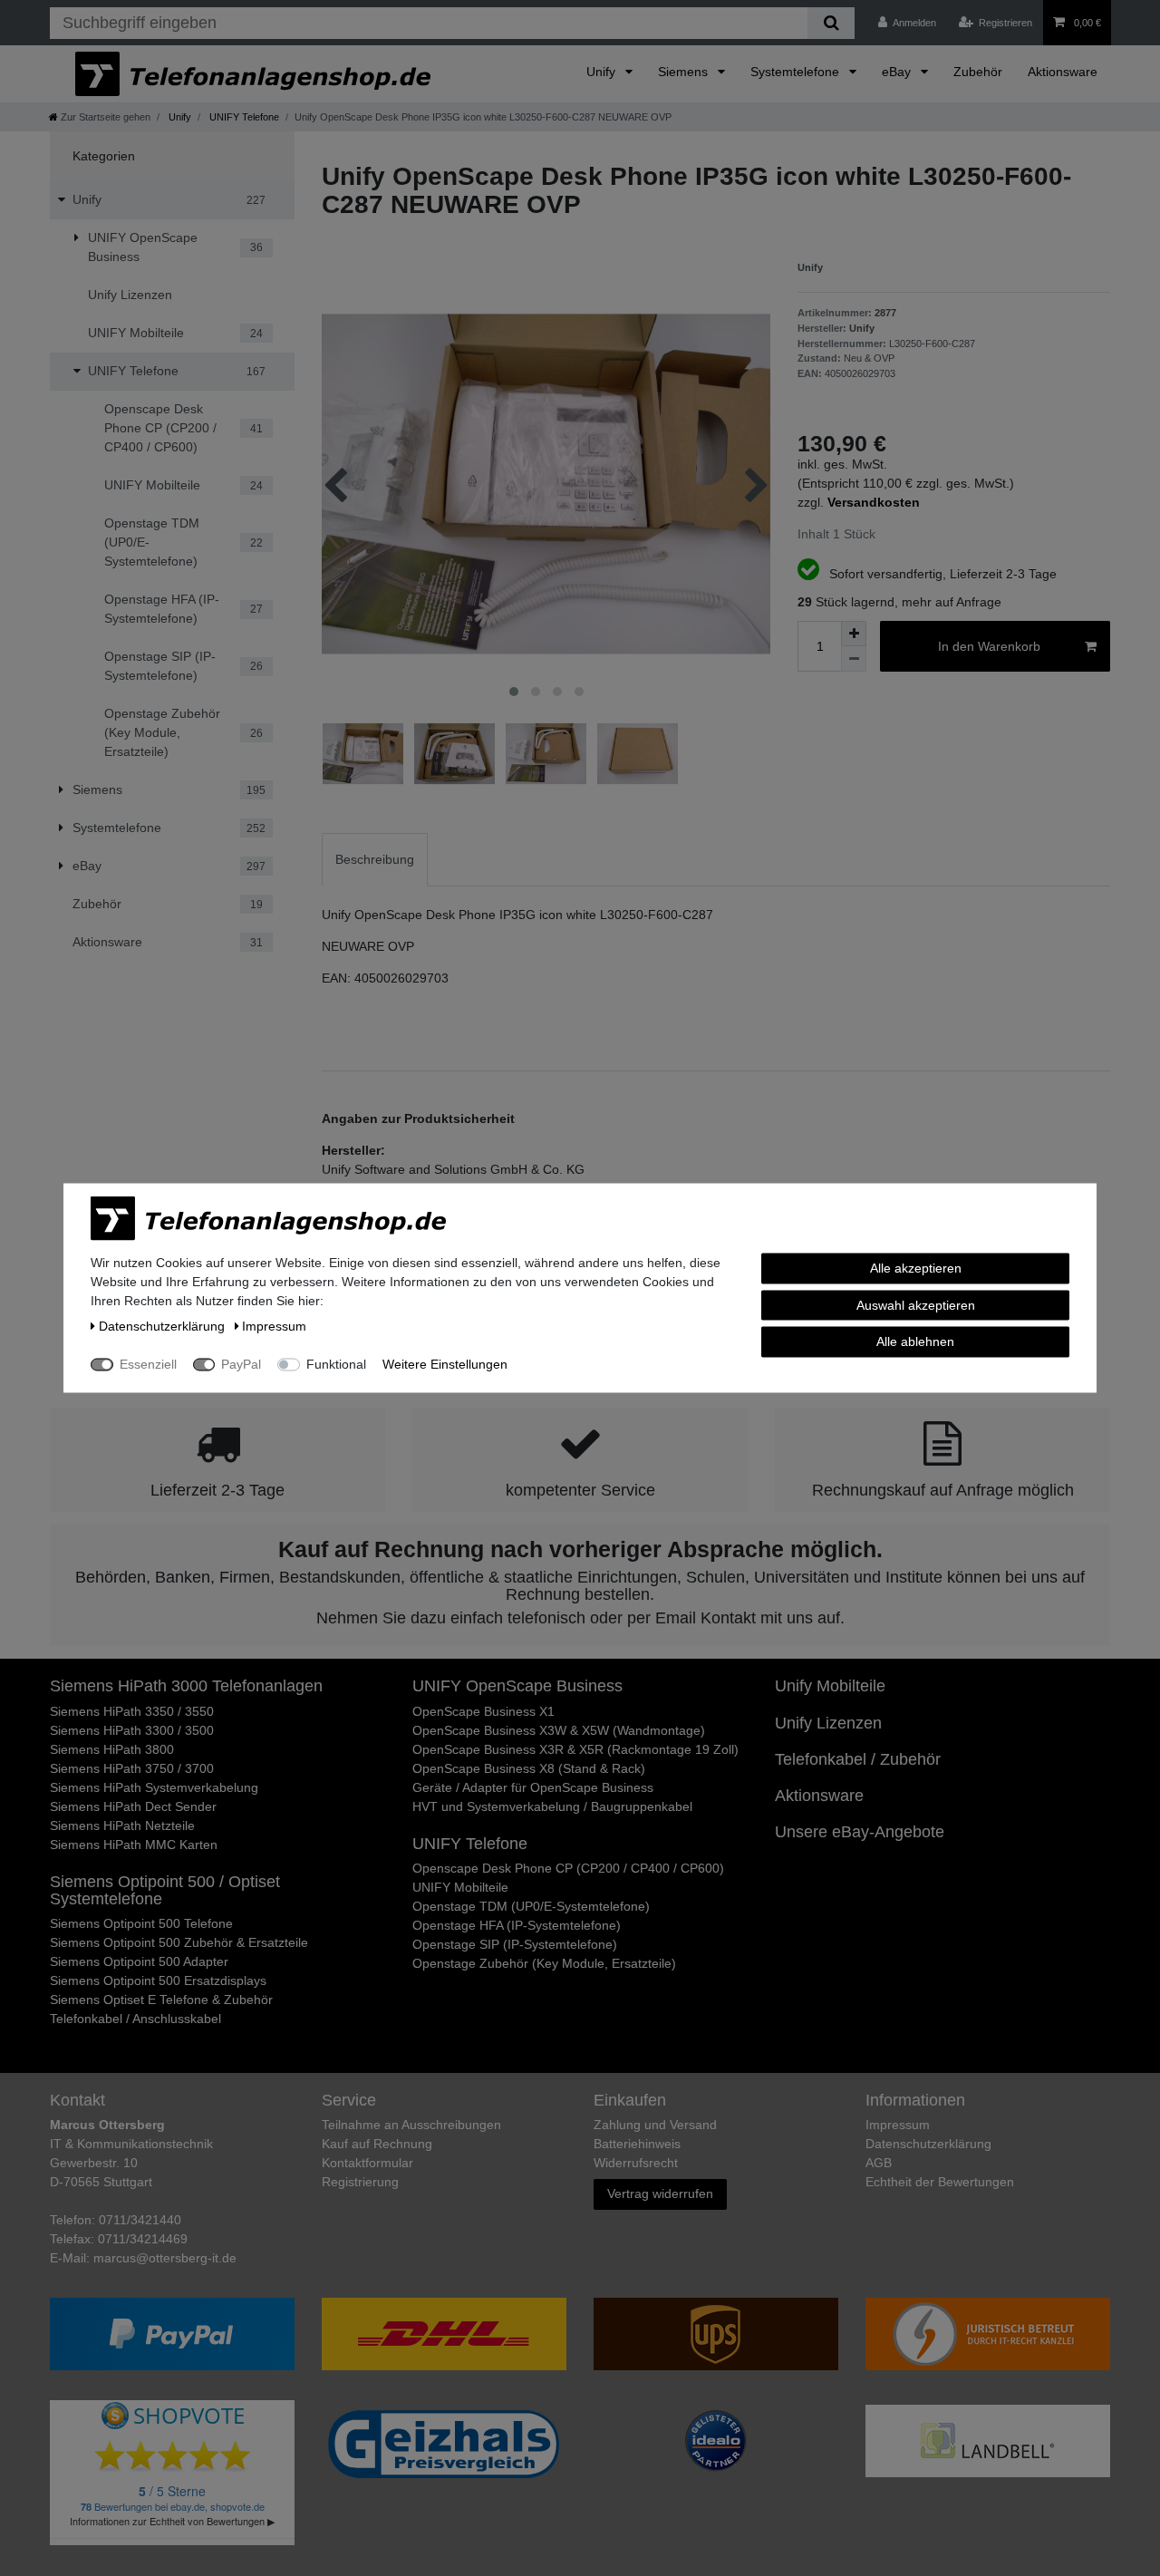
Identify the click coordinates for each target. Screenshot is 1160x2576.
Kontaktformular (367, 2163)
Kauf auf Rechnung (377, 2144)
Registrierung (360, 2182)
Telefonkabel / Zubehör (858, 1759)
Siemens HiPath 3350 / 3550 (132, 1711)
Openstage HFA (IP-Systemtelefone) (517, 1925)
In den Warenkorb (989, 646)
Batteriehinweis (637, 2144)
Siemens (685, 72)
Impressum (898, 2125)
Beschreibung (375, 859)
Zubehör (978, 72)
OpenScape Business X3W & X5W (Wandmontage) (559, 1730)
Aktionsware (1063, 72)
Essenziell (148, 1364)
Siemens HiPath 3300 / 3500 (132, 1730)
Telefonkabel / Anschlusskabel (135, 2019)
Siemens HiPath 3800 (112, 1749)
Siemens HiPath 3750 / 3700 (132, 1768)
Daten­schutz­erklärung (928, 2144)
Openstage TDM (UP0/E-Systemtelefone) (531, 1906)
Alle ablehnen (915, 1341)
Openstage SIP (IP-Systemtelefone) (515, 1944)
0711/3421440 (140, 2220)
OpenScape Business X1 (483, 1711)
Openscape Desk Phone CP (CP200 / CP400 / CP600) (568, 1868)
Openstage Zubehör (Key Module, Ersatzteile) (544, 1963)
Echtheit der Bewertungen (940, 2182)
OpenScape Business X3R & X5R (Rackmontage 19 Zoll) (575, 1749)
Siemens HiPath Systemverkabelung (154, 1787)
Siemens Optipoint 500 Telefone (141, 1923)
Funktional (336, 1364)
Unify (603, 72)
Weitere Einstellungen (445, 1364)
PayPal (241, 1364)
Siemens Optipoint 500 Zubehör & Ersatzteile (179, 1942)
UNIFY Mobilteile (460, 1887)
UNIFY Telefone (243, 117)
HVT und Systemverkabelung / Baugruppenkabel (552, 1806)
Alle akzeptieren (916, 1268)
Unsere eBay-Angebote (860, 1832)
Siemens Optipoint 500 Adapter (139, 1961)
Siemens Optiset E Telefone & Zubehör (161, 2000)
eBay (898, 72)
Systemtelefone (797, 72)
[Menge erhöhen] (854, 634)
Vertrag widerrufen (660, 2193)
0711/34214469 (143, 2239)
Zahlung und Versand (655, 2125)
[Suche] (831, 23)
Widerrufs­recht (636, 2163)
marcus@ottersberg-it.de (165, 2258)
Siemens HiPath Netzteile (122, 1825)
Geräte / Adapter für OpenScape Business (533, 1787)
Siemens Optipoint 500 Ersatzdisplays (158, 1980)
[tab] (375, 860)
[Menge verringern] (854, 659)
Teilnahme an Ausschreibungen (411, 2125)
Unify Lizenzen (828, 1723)
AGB (879, 2163)
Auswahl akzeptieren (916, 1304)
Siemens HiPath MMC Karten (134, 1845)
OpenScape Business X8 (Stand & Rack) (529, 1768)
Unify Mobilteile (830, 1686)
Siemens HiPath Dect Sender (133, 1806)
